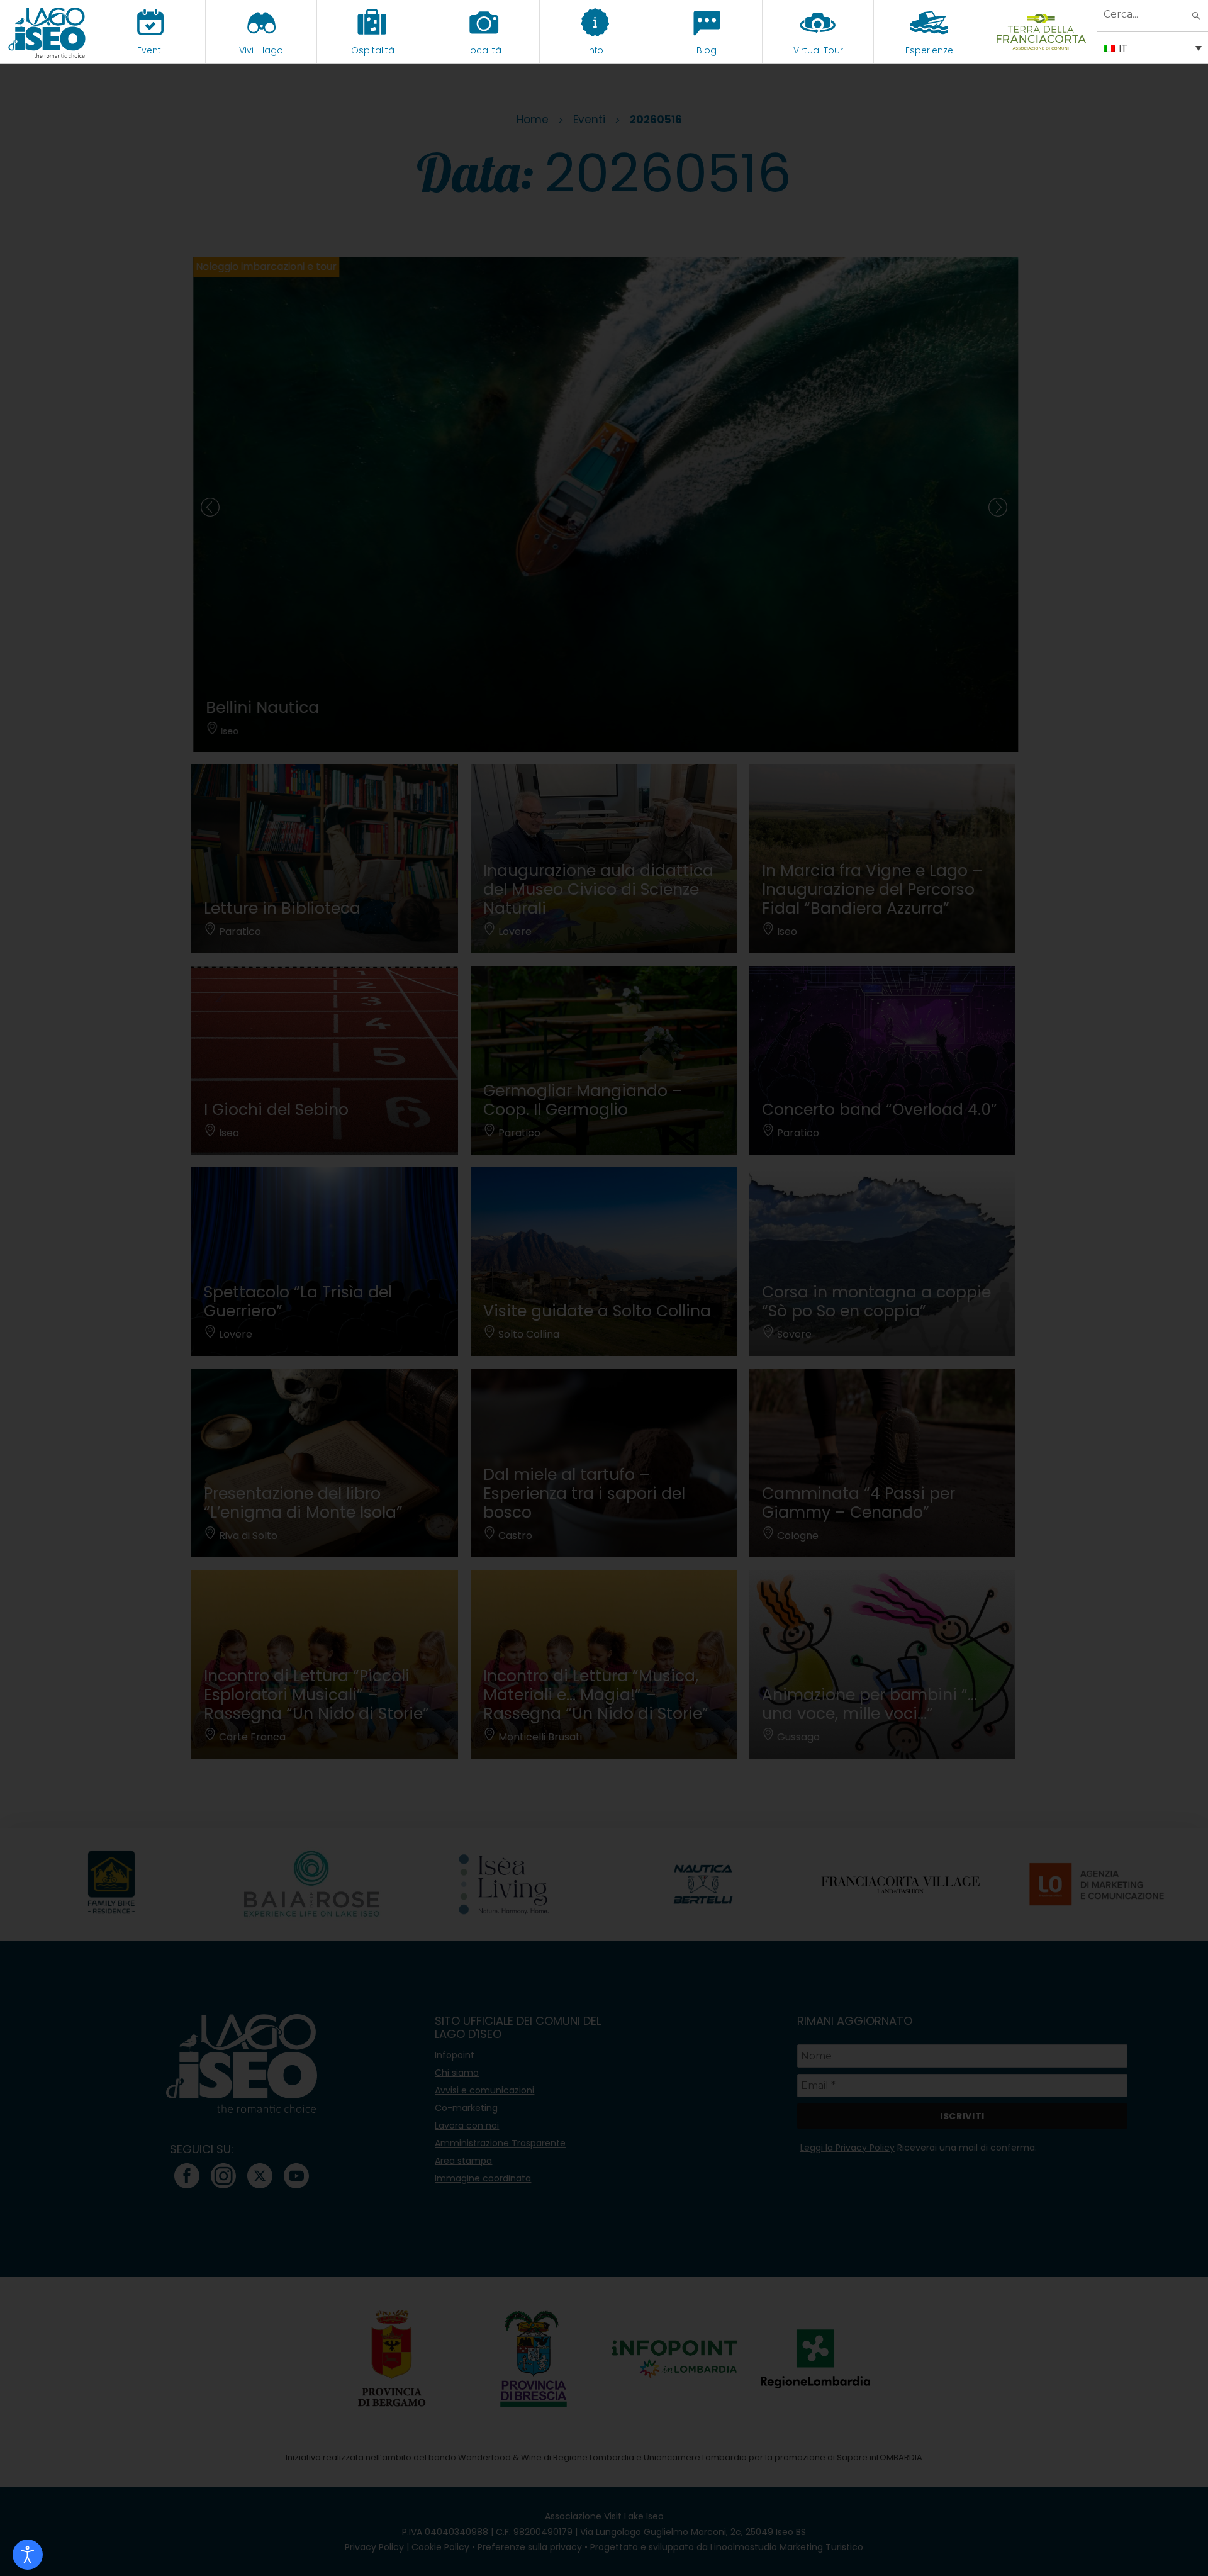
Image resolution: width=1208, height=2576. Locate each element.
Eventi (150, 50)
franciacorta (1041, 50)
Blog (707, 50)
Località (484, 50)
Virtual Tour (818, 50)
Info (595, 50)
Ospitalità (373, 50)
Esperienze (929, 50)
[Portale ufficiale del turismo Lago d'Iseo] (47, 31)
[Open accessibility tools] (28, 2555)
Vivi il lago (261, 50)
